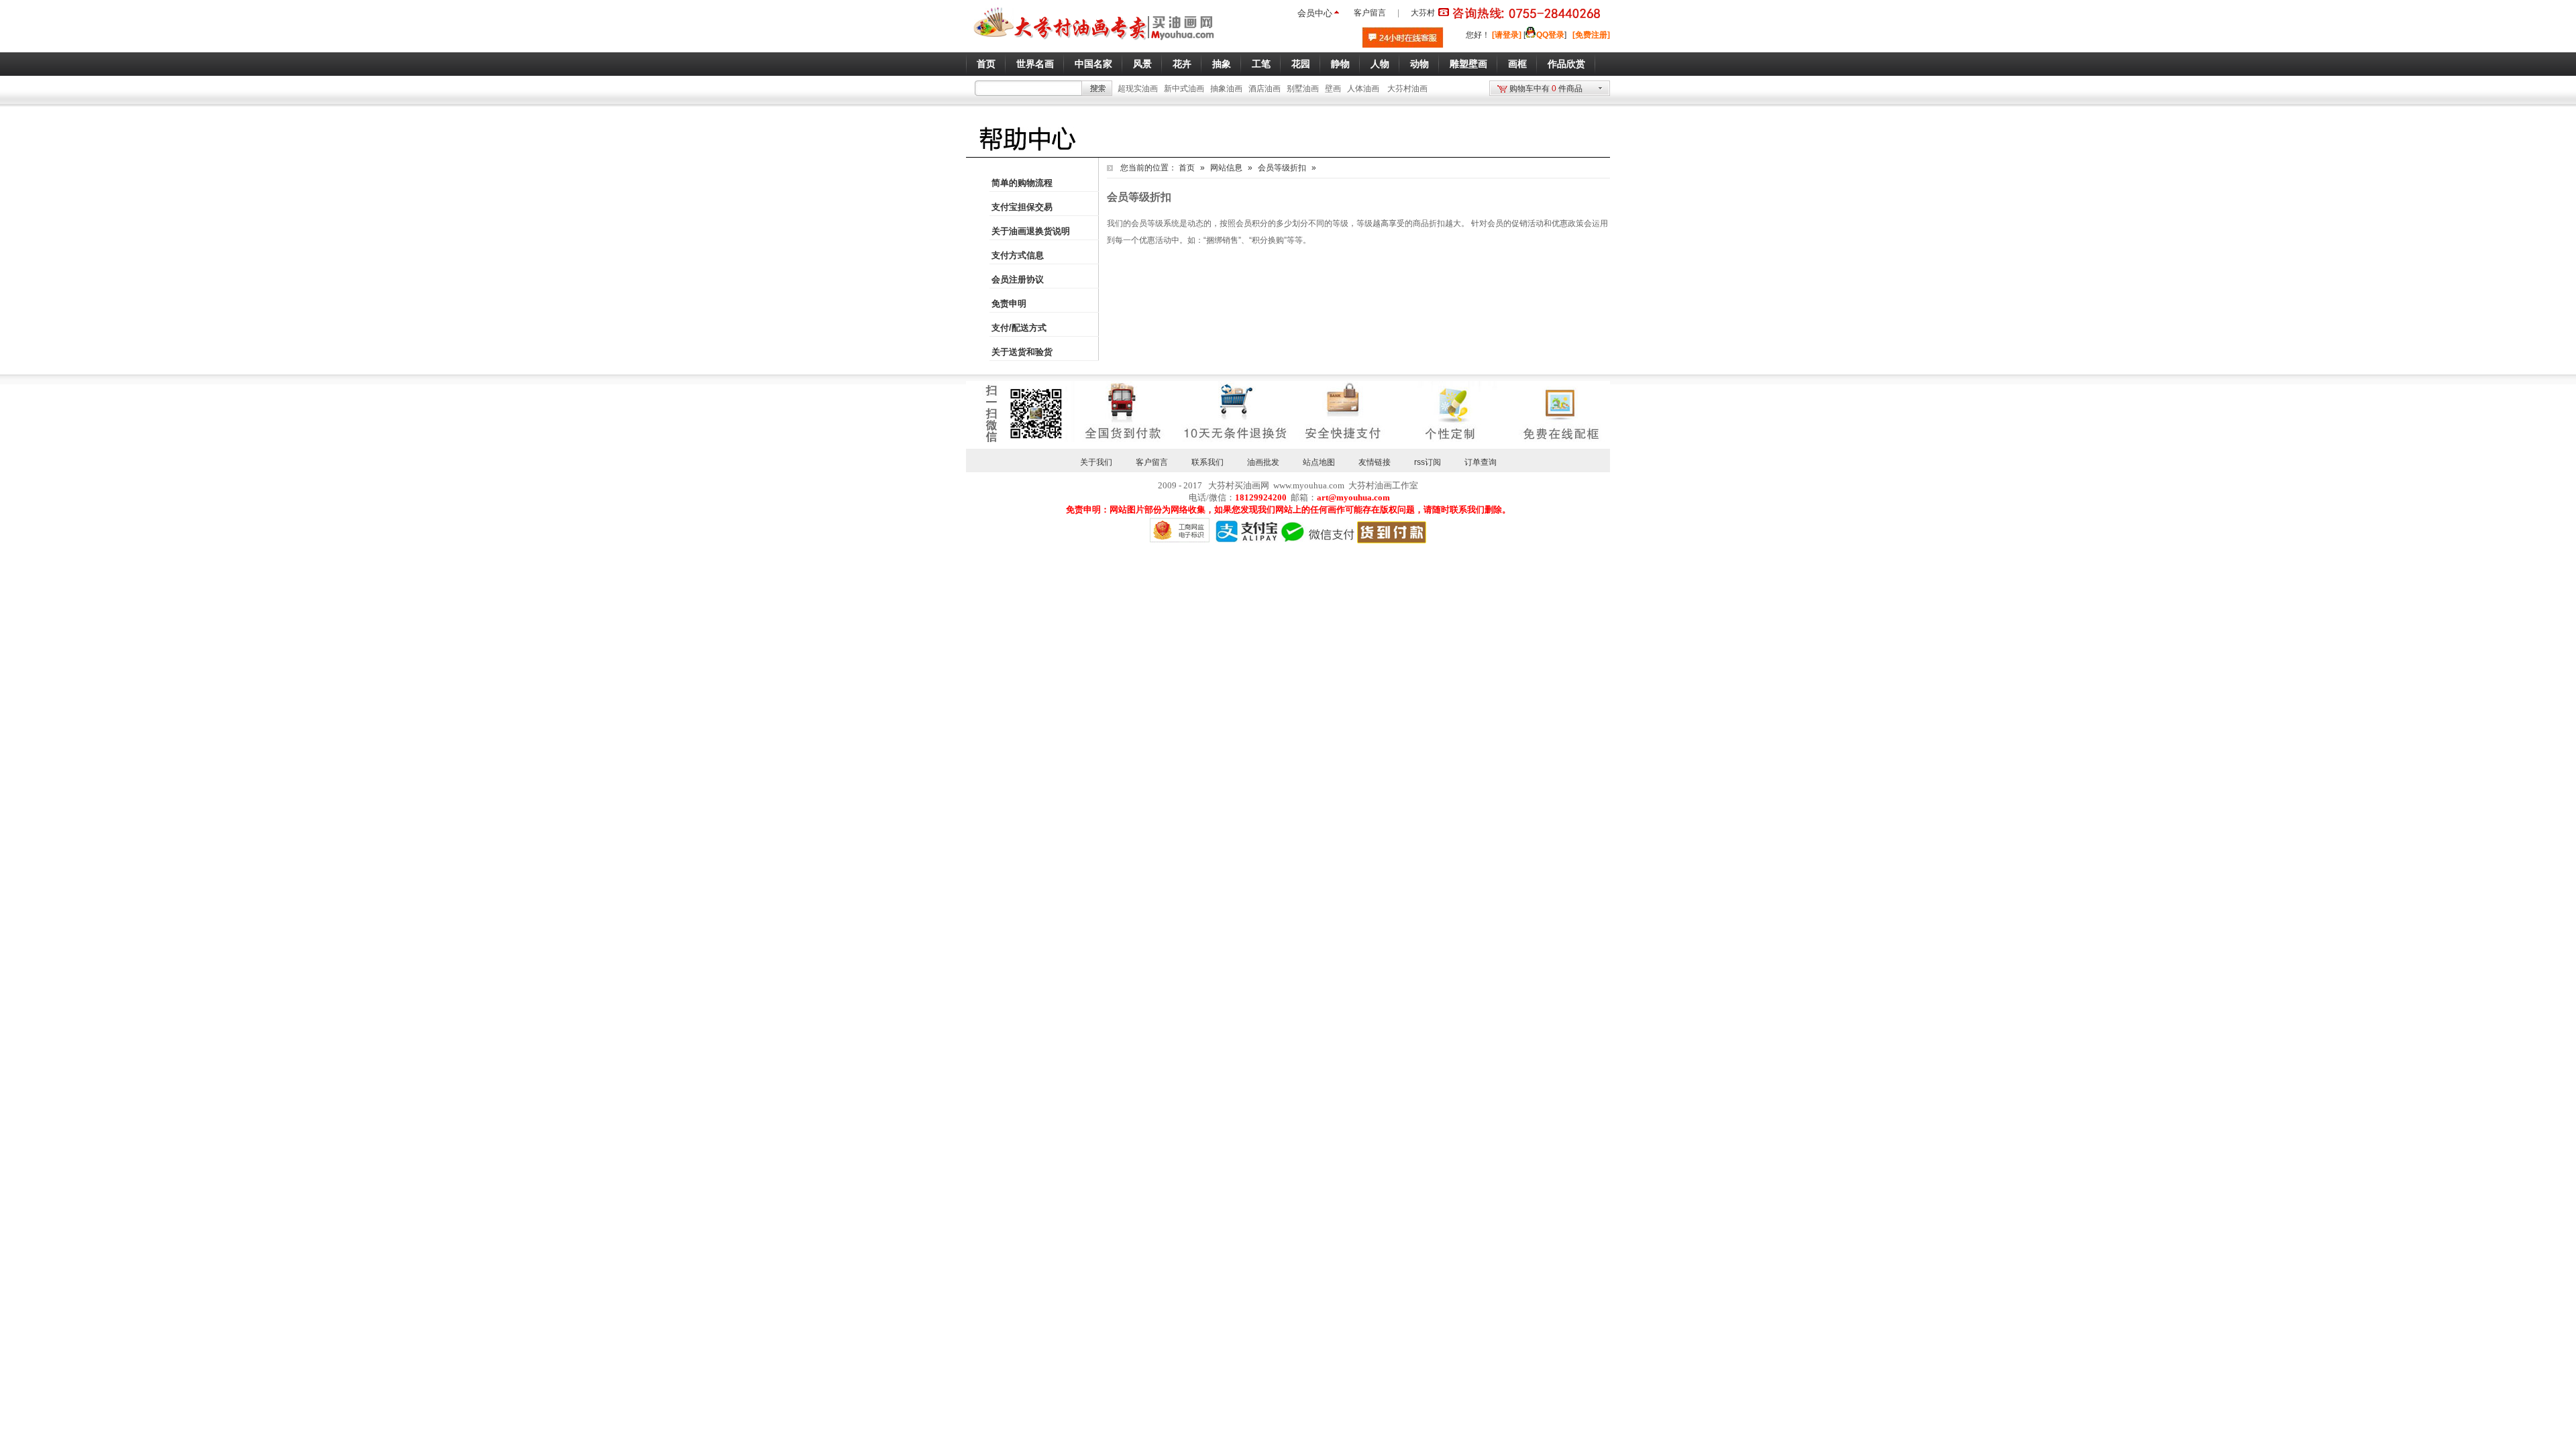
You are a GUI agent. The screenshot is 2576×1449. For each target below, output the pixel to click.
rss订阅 (1428, 462)
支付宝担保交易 (1022, 207)
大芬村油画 (1407, 89)
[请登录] (1507, 35)
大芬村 (1423, 13)
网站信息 (1226, 168)
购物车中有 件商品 (1546, 89)
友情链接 (1375, 462)
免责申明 (1009, 304)
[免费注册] (1591, 35)
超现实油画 (1138, 89)
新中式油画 (1184, 89)
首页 (1187, 168)
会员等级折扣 (1282, 168)
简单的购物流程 (1022, 183)
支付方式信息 (1018, 255)
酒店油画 (1265, 89)
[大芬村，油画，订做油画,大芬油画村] (1094, 42)
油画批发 (1263, 462)
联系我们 (1207, 462)
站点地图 (1319, 462)
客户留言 (1370, 13)
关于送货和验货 (1022, 352)
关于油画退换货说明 (1031, 231)
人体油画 (1363, 89)
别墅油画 (1303, 89)
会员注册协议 (1018, 279)
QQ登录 (1550, 35)
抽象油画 (1226, 89)
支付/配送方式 (1019, 328)
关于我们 (1096, 462)
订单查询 (1481, 462)
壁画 (1333, 89)
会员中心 (1315, 13)
